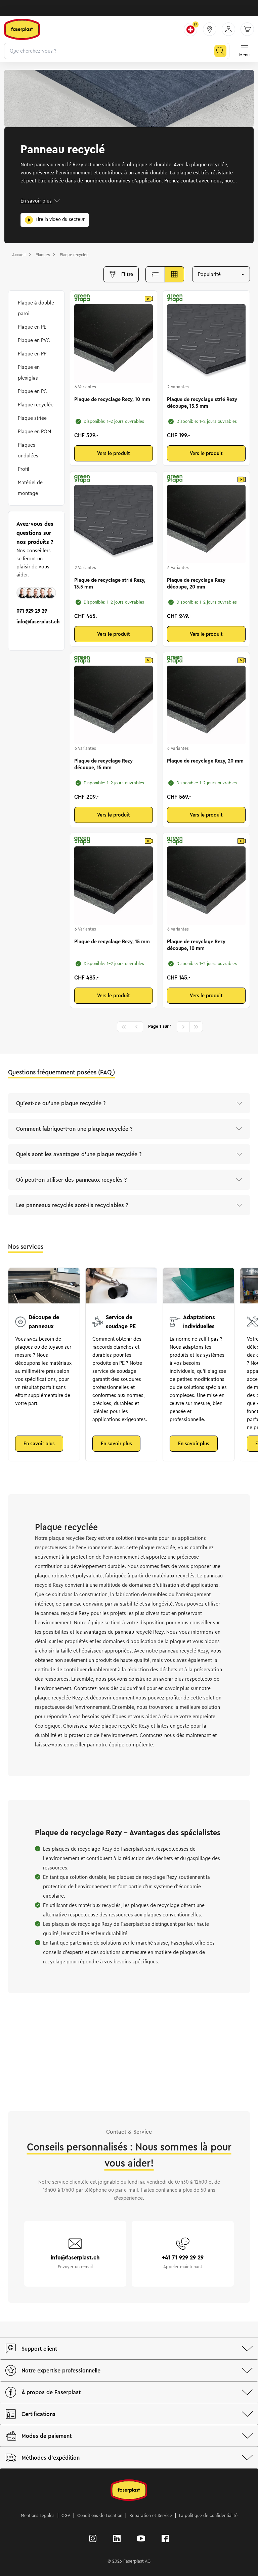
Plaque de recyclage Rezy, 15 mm (112, 942)
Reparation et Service (151, 2516)
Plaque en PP (32, 354)
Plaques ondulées (28, 450)
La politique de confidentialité (208, 2516)
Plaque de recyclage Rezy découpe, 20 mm (196, 583)
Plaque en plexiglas (29, 373)
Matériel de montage (30, 488)
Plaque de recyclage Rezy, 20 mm (205, 761)
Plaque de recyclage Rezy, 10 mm (112, 399)
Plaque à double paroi (36, 308)
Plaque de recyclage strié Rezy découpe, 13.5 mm (202, 403)
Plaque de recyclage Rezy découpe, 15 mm (103, 764)
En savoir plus (36, 201)
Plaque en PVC (34, 340)
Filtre (127, 274)
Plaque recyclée (36, 405)
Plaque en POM (34, 432)
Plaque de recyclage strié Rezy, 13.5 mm (110, 583)
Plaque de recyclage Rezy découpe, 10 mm (196, 945)
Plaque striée (32, 418)
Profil (24, 469)
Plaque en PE (32, 327)
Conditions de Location (100, 2516)
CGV (66, 2516)
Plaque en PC (32, 391)
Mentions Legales (38, 2516)
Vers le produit (114, 453)
